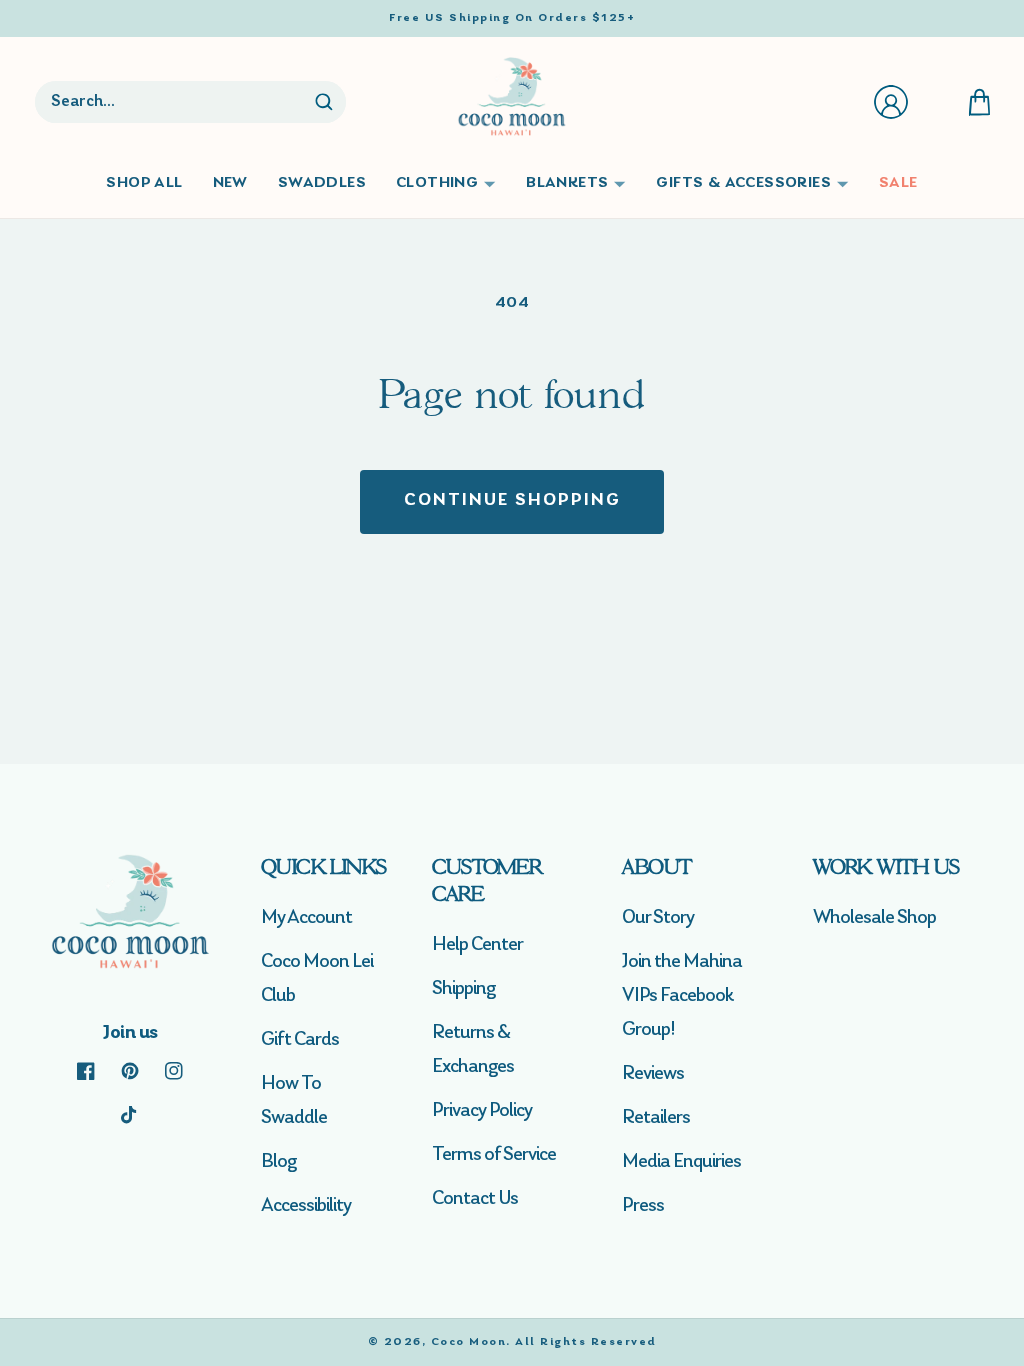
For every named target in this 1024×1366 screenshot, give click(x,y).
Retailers (656, 1118)
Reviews (653, 1074)
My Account (306, 918)
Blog (278, 1162)
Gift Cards (300, 1040)
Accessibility (306, 1206)
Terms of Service (494, 1155)
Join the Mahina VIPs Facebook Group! (682, 996)
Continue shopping (512, 501)
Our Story (658, 918)
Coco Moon (469, 1342)
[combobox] (173, 102)
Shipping (463, 989)
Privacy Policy (482, 1111)
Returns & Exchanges (473, 1050)
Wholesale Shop (874, 918)
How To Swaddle (294, 1101)
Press (643, 1206)
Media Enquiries (681, 1162)
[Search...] (324, 102)
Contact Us (475, 1199)
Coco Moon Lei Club (317, 979)
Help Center (477, 945)
